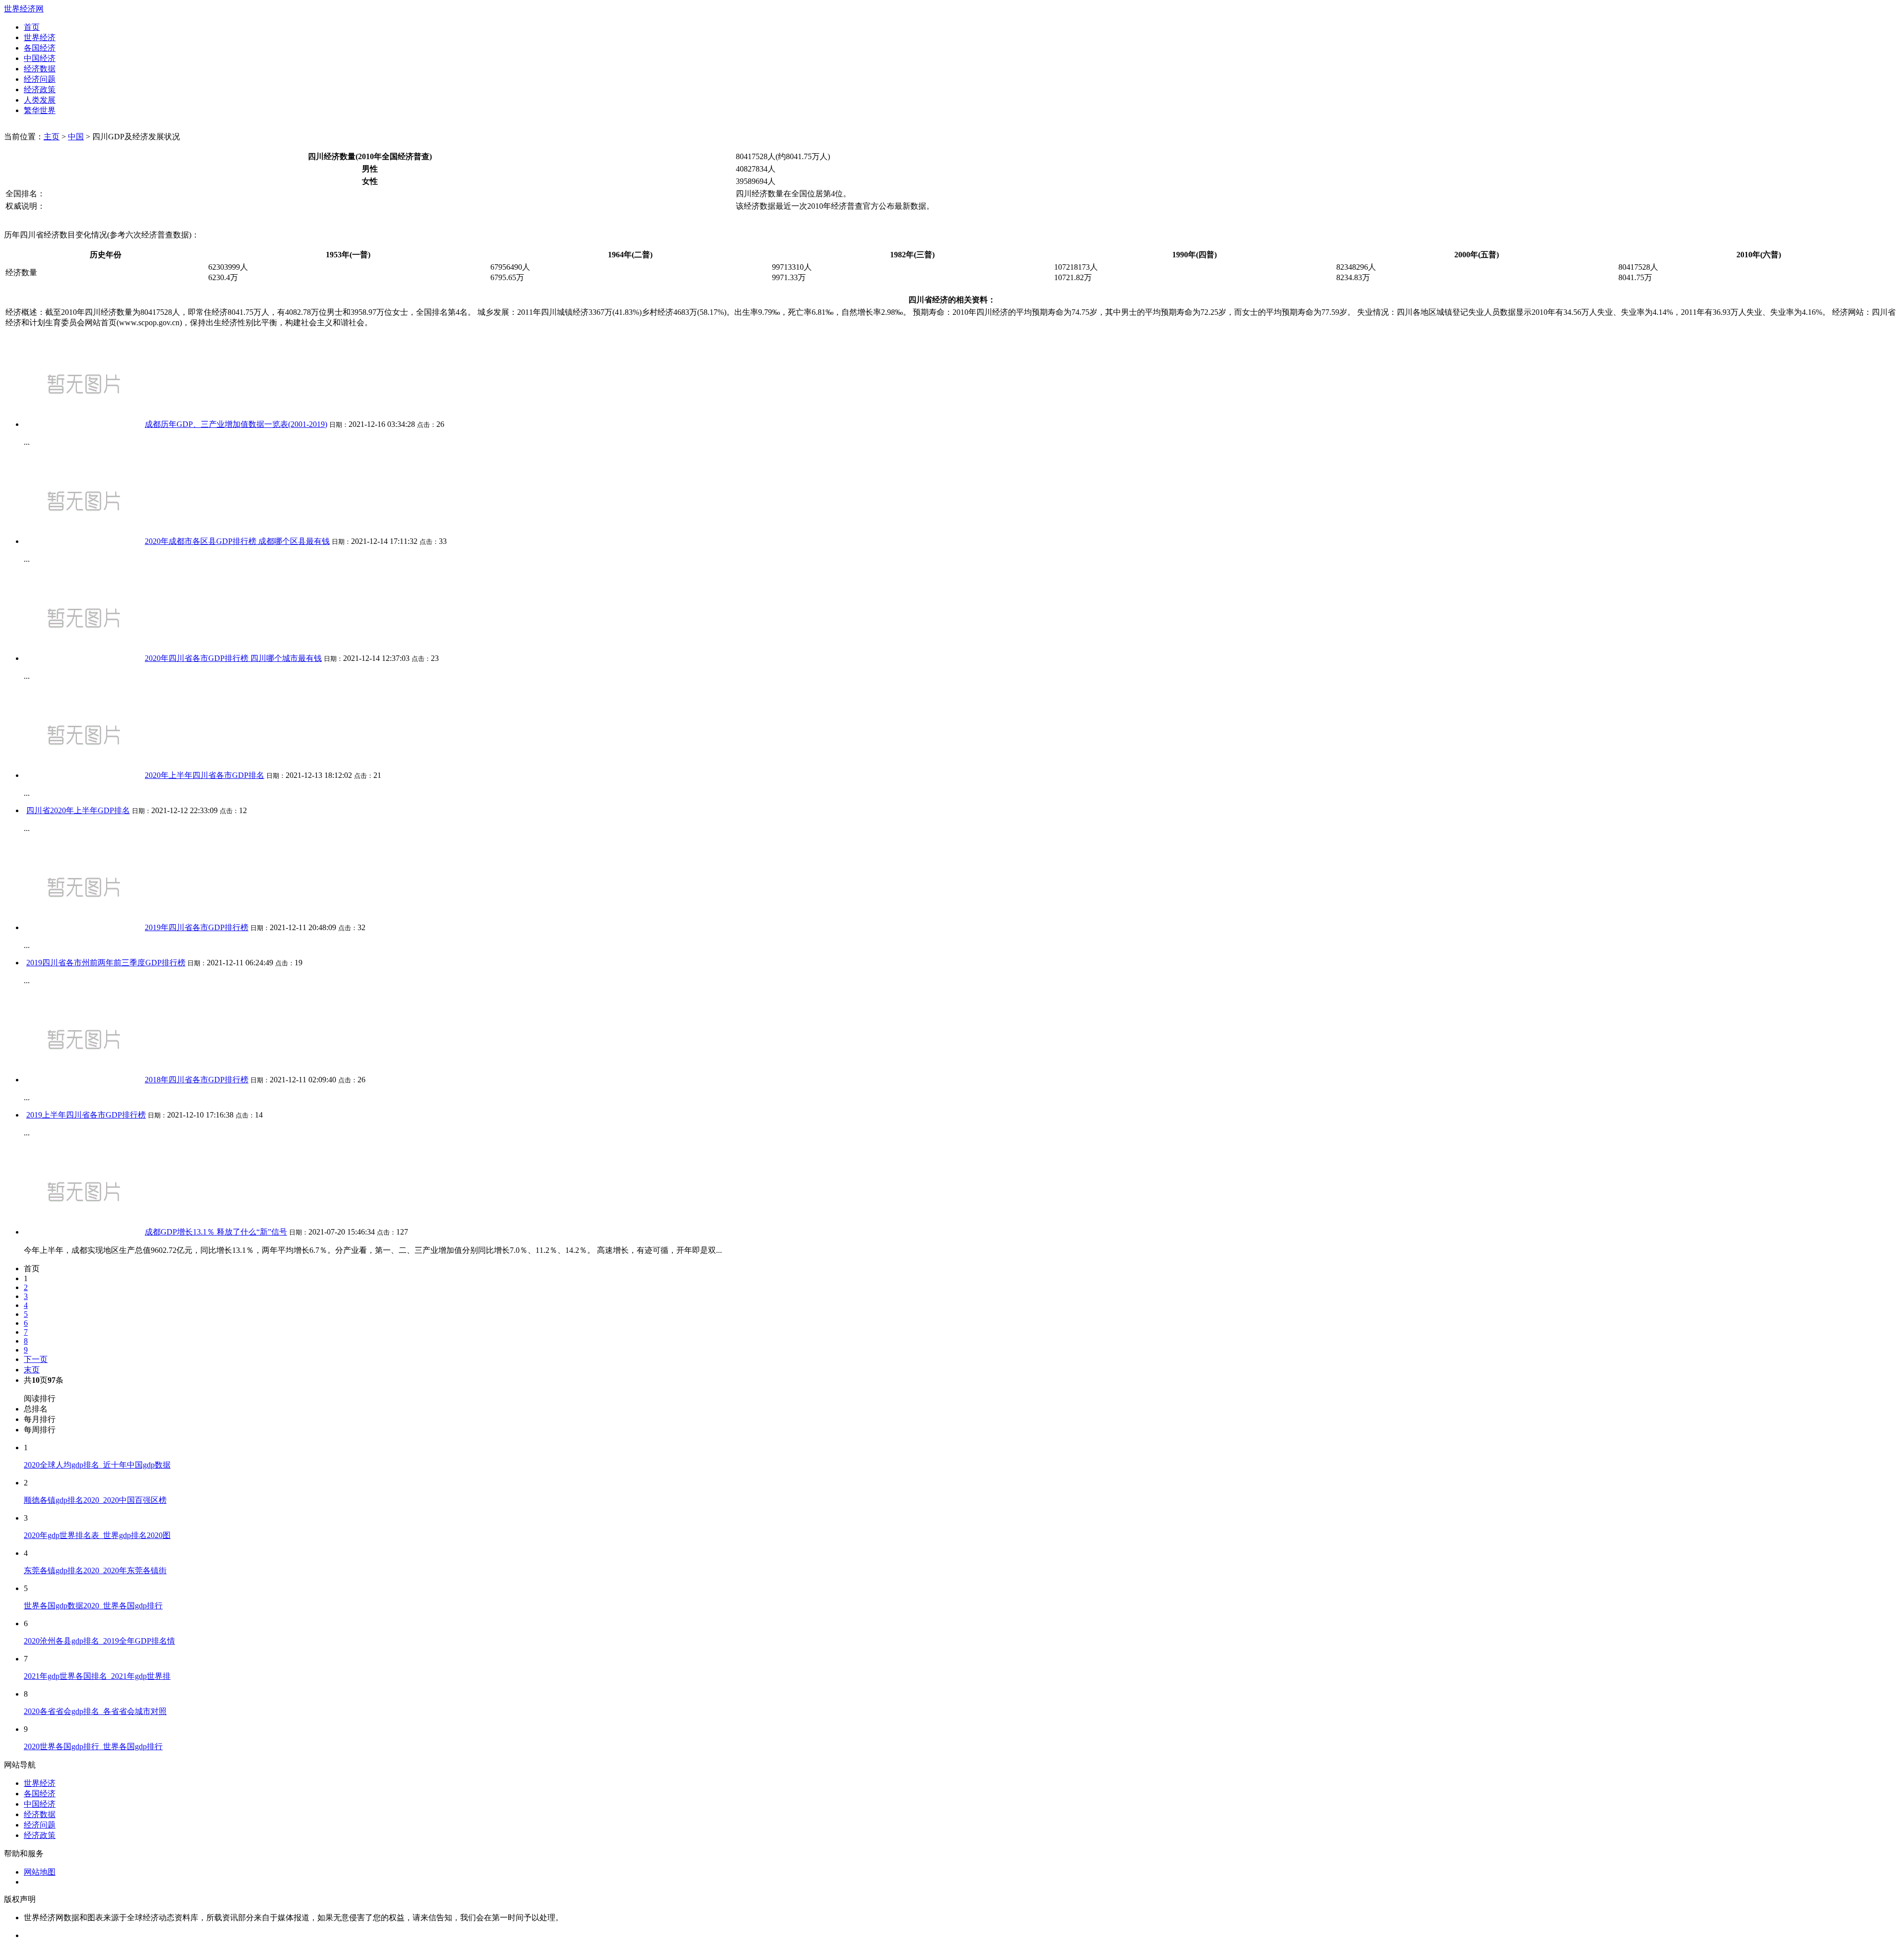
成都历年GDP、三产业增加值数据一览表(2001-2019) (236, 424)
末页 (32, 1370)
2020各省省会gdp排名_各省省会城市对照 (95, 1711)
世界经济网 (24, 9)
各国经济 (40, 48)
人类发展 (40, 100)
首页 (32, 27)
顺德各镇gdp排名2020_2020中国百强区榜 (95, 1500)
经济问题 (40, 79)
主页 (52, 137)
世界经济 (40, 37)
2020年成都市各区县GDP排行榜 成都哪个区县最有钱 (237, 541)
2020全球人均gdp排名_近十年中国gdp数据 (97, 1465)
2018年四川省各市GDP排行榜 (197, 1080)
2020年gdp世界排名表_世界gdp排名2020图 (97, 1535)
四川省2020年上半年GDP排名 (78, 810)
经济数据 (40, 69)
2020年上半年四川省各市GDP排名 (205, 775)
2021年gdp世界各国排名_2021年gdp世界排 (97, 1676)
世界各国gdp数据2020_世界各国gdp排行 (93, 1606)
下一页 (36, 1359)
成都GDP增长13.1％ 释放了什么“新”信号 (216, 1232)
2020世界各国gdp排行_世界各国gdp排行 (93, 1746)
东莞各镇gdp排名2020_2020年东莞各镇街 (95, 1570)
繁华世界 (40, 110)
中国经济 (40, 58)
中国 (76, 137)
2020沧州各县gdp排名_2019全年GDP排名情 (99, 1641)
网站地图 (40, 1872)
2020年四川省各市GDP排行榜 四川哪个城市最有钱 (233, 658)
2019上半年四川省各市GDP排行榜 (86, 1115)
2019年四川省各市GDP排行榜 (197, 927)
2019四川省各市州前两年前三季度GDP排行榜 (106, 963)
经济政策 (40, 89)
